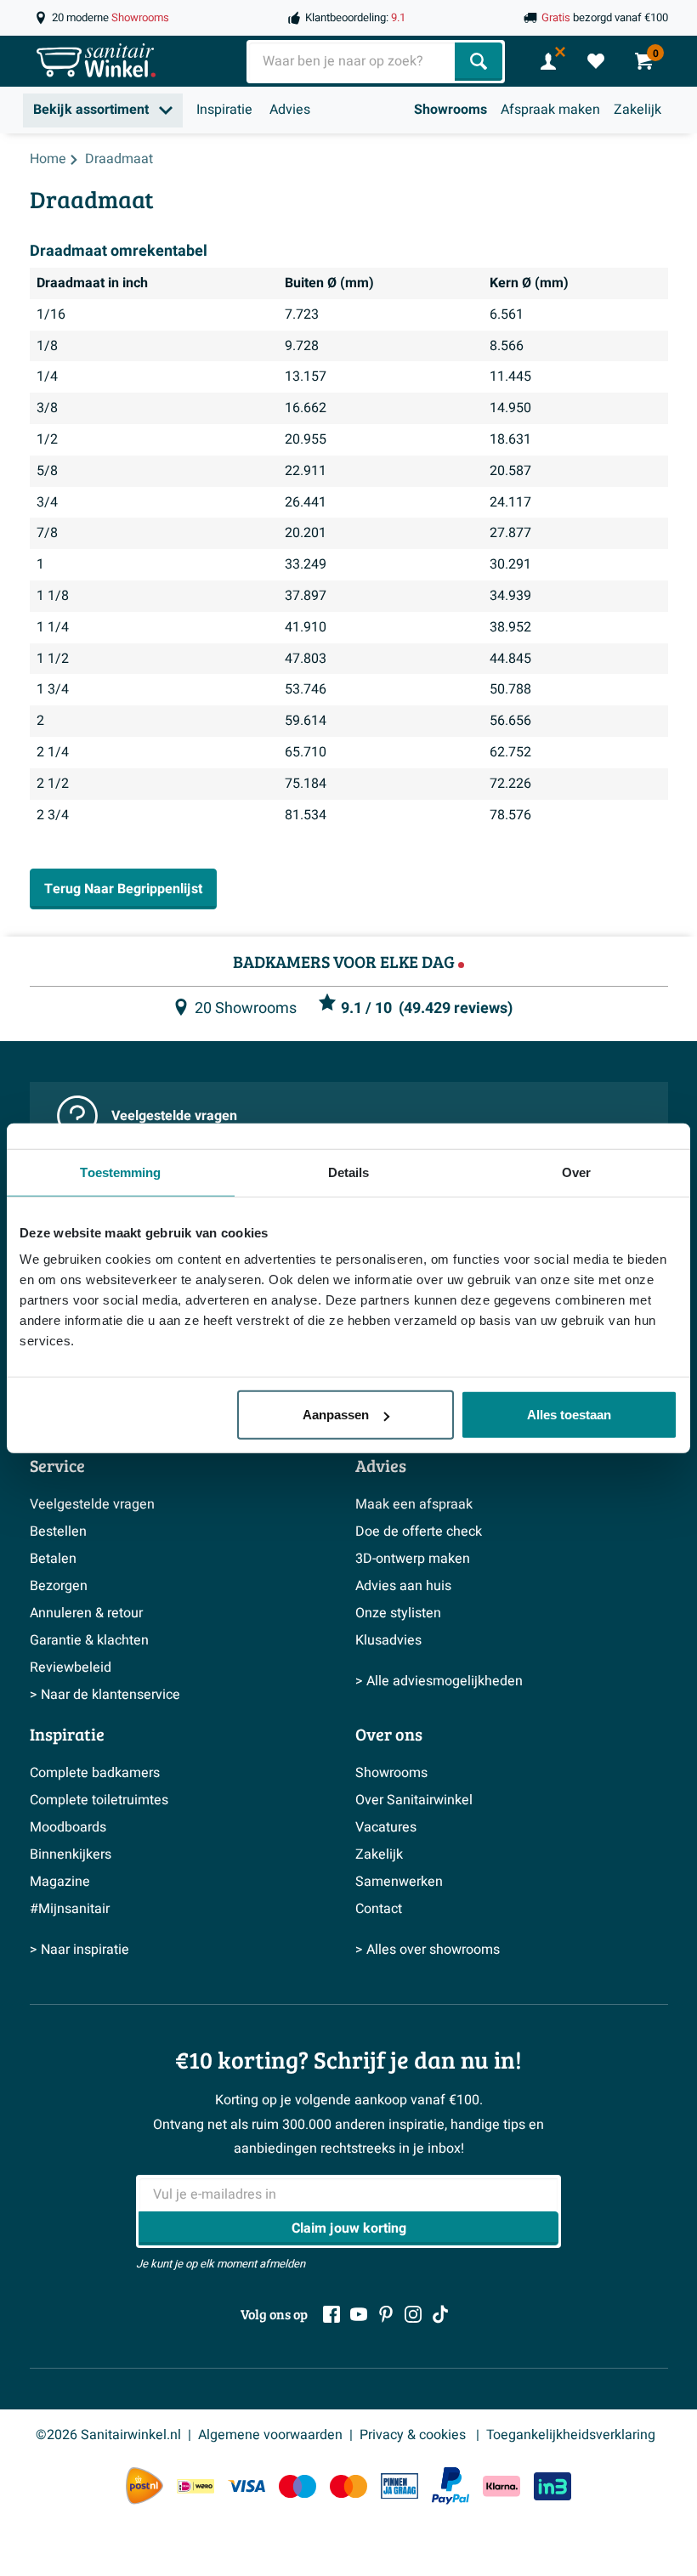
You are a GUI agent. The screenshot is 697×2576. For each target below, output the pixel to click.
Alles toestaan (569, 1415)
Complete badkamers (95, 1773)
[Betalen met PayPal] (450, 2486)
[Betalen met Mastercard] (348, 2486)
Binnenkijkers (71, 1854)
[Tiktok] (440, 2314)
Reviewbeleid (71, 1667)
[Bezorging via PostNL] (144, 2486)
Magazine (60, 1882)
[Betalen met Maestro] (297, 2486)
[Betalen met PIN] (399, 2486)
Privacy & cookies (414, 2435)
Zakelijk (637, 110)
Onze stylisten (398, 1613)
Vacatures (386, 1827)
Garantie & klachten (89, 1640)
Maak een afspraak (414, 1504)
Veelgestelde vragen (174, 1116)
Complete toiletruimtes (99, 1800)
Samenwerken (399, 1882)
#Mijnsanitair (70, 1909)
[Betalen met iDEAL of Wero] (195, 2486)
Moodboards (68, 1827)
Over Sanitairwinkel (414, 1800)
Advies (290, 110)
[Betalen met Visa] (246, 2486)
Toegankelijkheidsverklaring (571, 2435)
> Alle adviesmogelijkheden (439, 1681)
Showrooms (450, 110)
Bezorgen (59, 1586)
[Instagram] (413, 2314)
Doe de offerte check (419, 1531)
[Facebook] (331, 2314)
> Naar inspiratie (79, 1950)
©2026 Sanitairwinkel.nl (108, 2435)
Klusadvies (388, 1640)
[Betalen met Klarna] (501, 2486)
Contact (379, 1909)
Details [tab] (349, 1172)
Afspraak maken (550, 110)
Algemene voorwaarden (270, 2435)
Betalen (53, 1559)
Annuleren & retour (86, 1613)
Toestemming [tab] (120, 1172)
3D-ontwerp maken (413, 1559)
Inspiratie (224, 110)
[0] (596, 61)
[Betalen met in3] (552, 2486)
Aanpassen (336, 1415)
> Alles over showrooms (428, 1950)
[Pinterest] (386, 2314)
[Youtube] (359, 2314)
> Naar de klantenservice (105, 1695)
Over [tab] (576, 1172)
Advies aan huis (403, 1586)
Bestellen (58, 1531)
